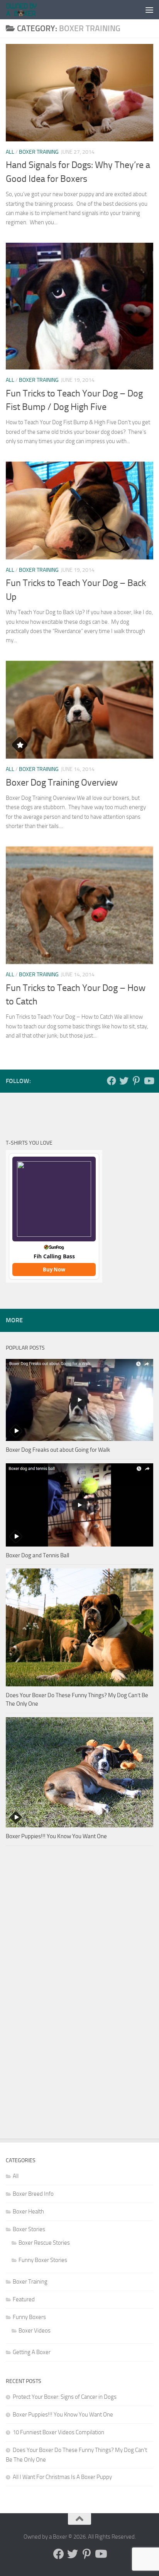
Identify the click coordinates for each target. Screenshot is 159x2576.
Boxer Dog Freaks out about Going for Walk (58, 1450)
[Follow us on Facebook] (112, 1081)
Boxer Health (28, 2212)
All (10, 152)
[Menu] (149, 10)
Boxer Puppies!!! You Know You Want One (56, 1836)
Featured (24, 2299)
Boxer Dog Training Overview (62, 783)
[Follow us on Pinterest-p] (136, 1081)
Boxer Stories (29, 2229)
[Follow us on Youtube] (149, 1081)
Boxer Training (39, 152)
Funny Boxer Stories (43, 2260)
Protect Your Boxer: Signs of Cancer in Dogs (65, 2397)
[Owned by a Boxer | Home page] (27, 10)
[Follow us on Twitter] (124, 1081)
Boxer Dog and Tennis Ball (37, 1555)
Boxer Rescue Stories (44, 2243)
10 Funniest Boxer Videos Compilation (58, 2432)
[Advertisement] (37, 1999)
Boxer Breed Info (33, 2194)
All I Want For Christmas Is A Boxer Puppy (62, 2477)
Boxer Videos (35, 2331)
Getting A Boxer (32, 2352)
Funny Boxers (29, 2317)
